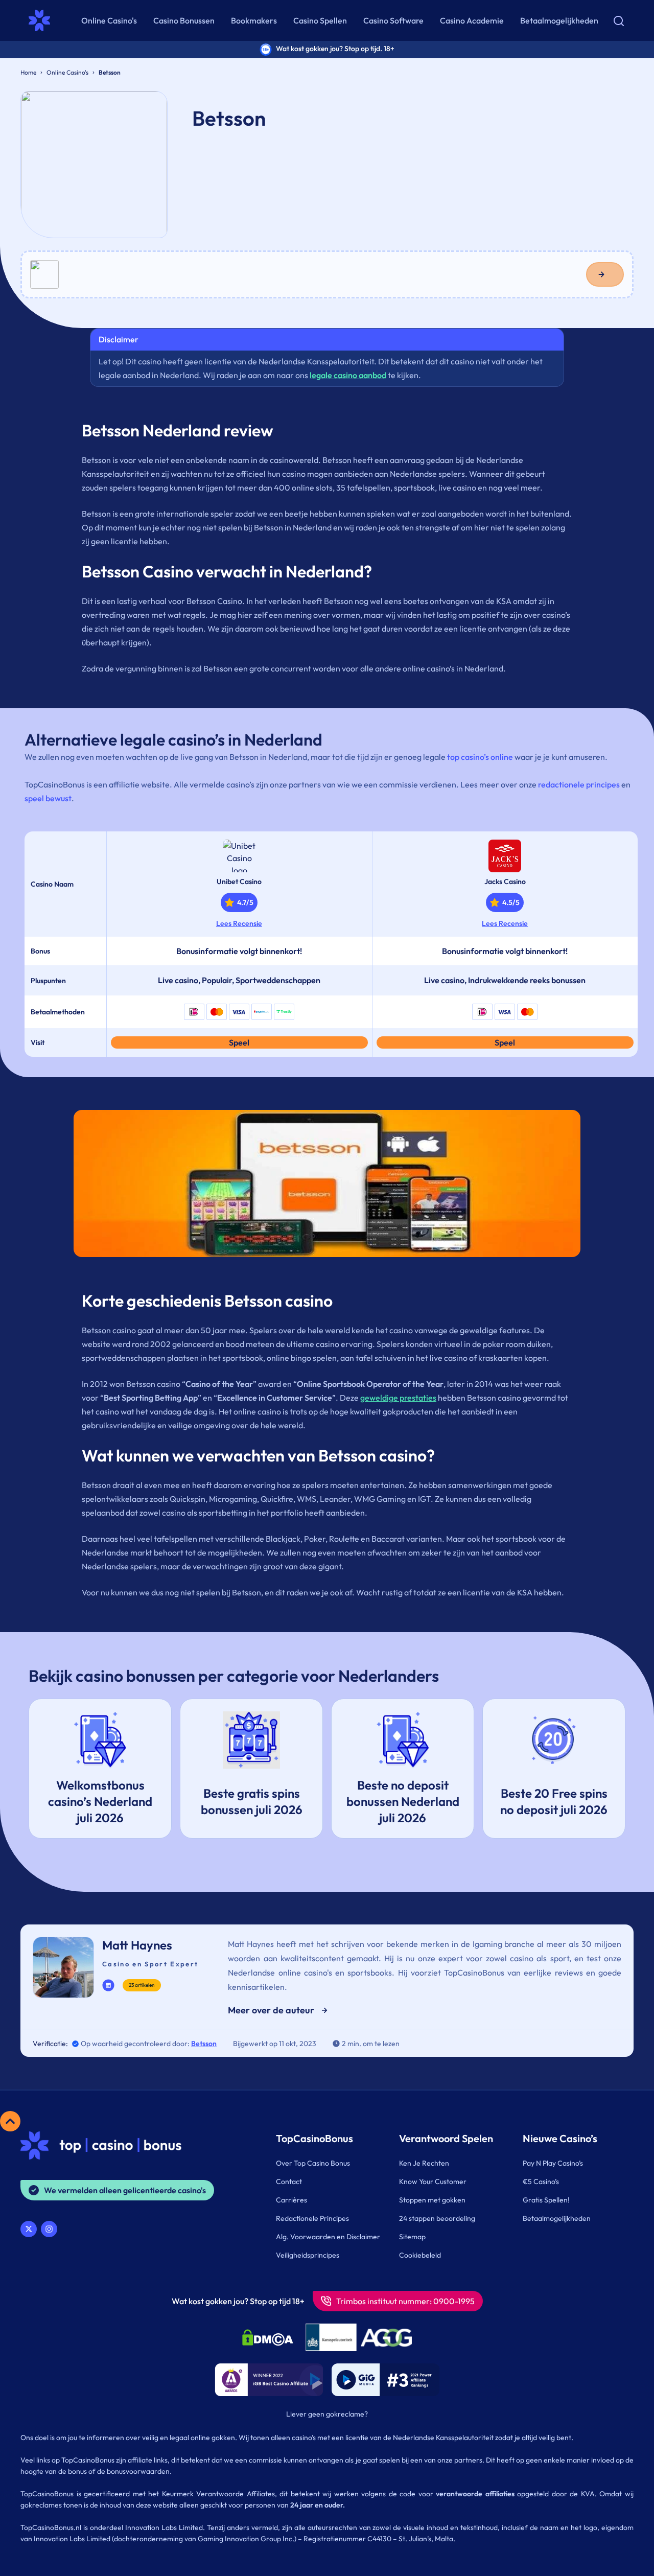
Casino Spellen (320, 20)
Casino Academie (472, 20)
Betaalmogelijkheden (559, 20)
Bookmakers (254, 20)
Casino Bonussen (184, 20)
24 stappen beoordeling (437, 2218)
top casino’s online (480, 757)
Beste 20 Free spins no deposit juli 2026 (554, 1801)
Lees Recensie (239, 923)
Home (28, 72)
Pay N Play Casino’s (553, 2163)
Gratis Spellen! (546, 2200)
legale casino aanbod (348, 375)
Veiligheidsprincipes (308, 2255)
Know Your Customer (433, 2182)
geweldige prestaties (398, 1398)
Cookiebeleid (420, 2255)
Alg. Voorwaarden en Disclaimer (328, 2237)
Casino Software (393, 20)
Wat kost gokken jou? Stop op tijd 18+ (238, 2301)
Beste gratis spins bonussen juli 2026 (252, 1801)
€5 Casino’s (541, 2182)
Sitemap (412, 2237)
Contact (289, 2182)
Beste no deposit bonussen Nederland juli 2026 (403, 1801)
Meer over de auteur (271, 2010)
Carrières (291, 2200)
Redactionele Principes (312, 2218)
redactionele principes (579, 784)
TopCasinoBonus (314, 2138)
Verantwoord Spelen (446, 2138)
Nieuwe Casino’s (560, 2138)
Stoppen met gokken (432, 2200)
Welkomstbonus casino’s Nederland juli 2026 (100, 1801)
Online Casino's (109, 20)
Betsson (204, 2044)
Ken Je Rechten (424, 2163)
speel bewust (48, 798)
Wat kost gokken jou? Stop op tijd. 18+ (335, 49)
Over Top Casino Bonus (313, 2163)
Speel (239, 1042)
